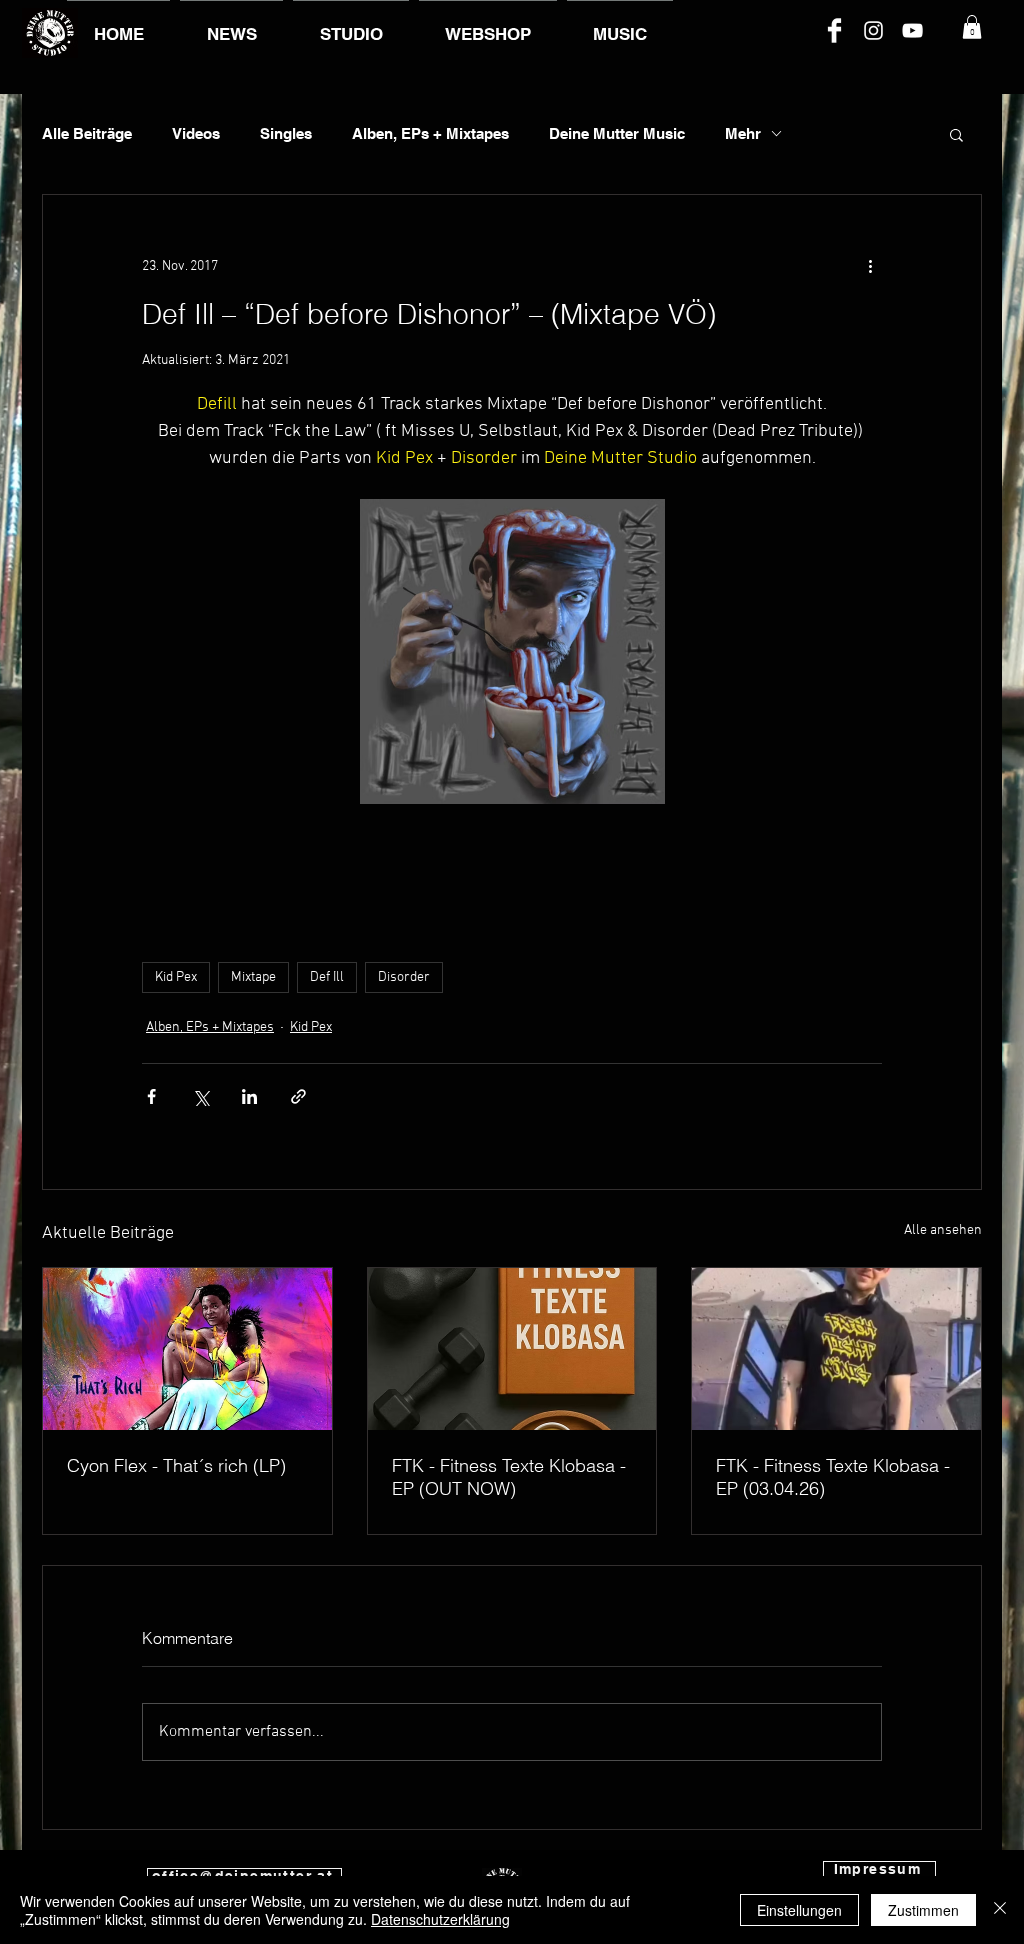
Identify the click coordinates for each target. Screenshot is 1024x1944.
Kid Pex (176, 977)
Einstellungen (799, 1910)
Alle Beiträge (87, 133)
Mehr (743, 133)
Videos (196, 133)
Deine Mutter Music (617, 133)
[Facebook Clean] (834, 30)
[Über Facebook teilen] (151, 1096)
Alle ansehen (943, 1230)
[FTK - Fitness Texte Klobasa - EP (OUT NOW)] (512, 1349)
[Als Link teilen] (298, 1096)
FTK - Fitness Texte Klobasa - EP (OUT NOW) (509, 1477)
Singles (286, 133)
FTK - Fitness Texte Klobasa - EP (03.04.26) (833, 1477)
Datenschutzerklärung (440, 1919)
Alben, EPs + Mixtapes (430, 133)
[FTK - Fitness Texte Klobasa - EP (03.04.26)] (836, 1349)
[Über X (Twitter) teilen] (200, 1096)
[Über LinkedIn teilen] (249, 1096)
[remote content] (512, 880)
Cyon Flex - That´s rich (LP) (176, 1465)
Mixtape (253, 977)
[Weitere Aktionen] (870, 267)
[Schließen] (1000, 1910)
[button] (972, 27)
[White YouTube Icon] (912, 30)
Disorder (404, 977)
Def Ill (327, 977)
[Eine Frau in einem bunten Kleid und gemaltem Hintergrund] (187, 1349)
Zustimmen (923, 1910)
